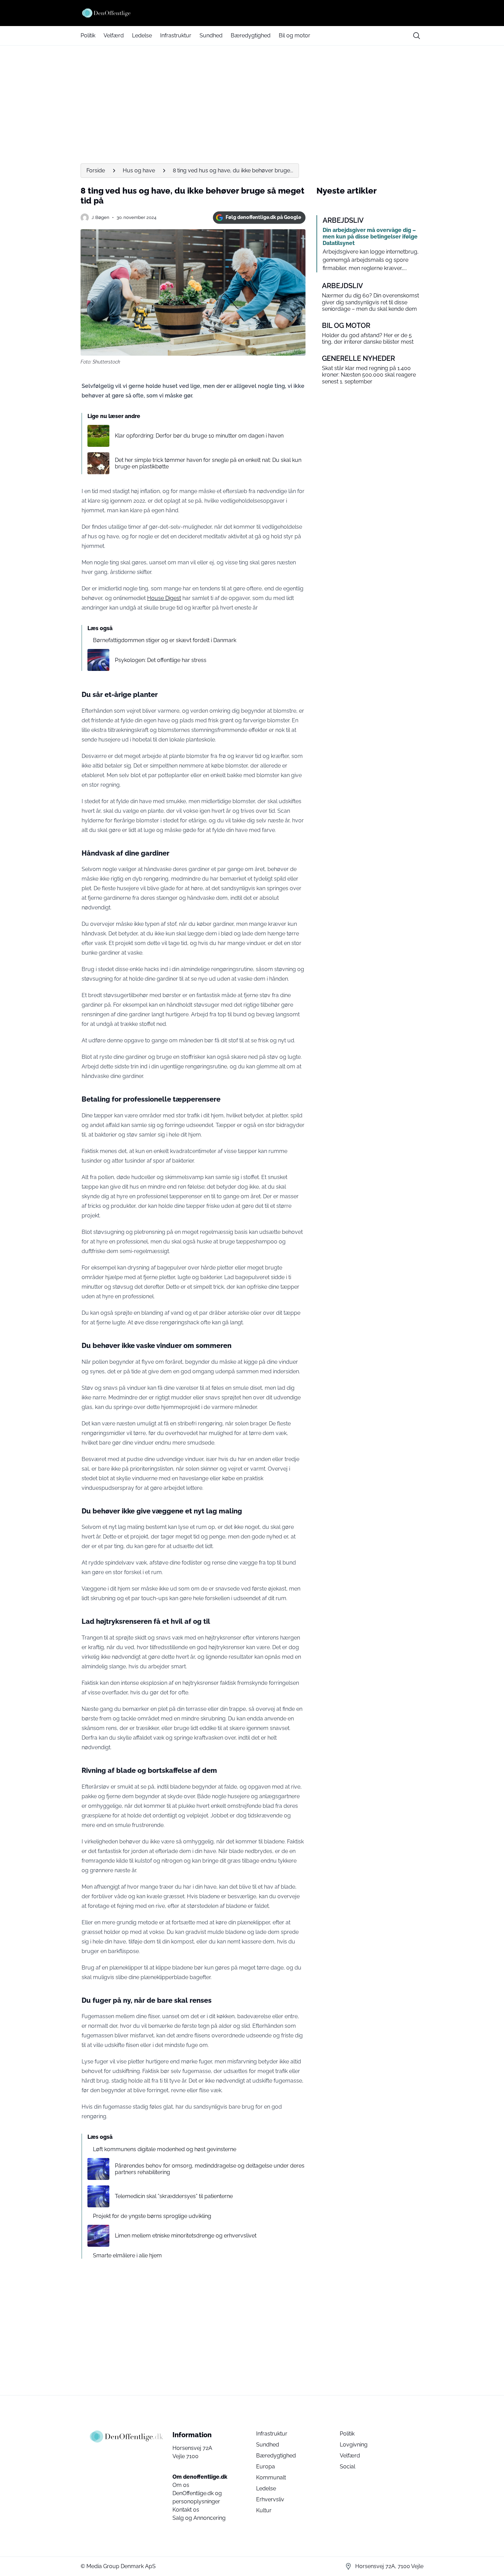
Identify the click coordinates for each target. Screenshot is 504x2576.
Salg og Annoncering (199, 2518)
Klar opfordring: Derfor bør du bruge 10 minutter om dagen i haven (199, 436)
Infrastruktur (176, 35)
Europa (266, 2467)
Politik (88, 35)
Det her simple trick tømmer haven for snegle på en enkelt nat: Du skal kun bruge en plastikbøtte (208, 463)
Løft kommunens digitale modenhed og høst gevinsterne (165, 2149)
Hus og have (139, 170)
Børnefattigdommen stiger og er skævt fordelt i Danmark (165, 640)
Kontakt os (186, 2510)
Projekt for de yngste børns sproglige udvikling (152, 2216)
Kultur (264, 2510)
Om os (181, 2485)
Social (347, 2467)
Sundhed (211, 35)
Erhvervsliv (270, 2499)
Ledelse (142, 35)
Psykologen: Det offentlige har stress (161, 660)
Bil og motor (295, 35)
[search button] (417, 36)
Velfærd (114, 35)
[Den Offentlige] (252, 13)
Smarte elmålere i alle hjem (127, 2255)
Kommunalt (271, 2477)
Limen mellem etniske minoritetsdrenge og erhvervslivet (186, 2236)
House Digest (164, 598)
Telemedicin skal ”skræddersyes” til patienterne (174, 2196)
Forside (96, 170)
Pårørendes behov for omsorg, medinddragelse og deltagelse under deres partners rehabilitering (210, 2169)
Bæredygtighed (251, 35)
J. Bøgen (100, 217)
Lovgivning (354, 2445)
